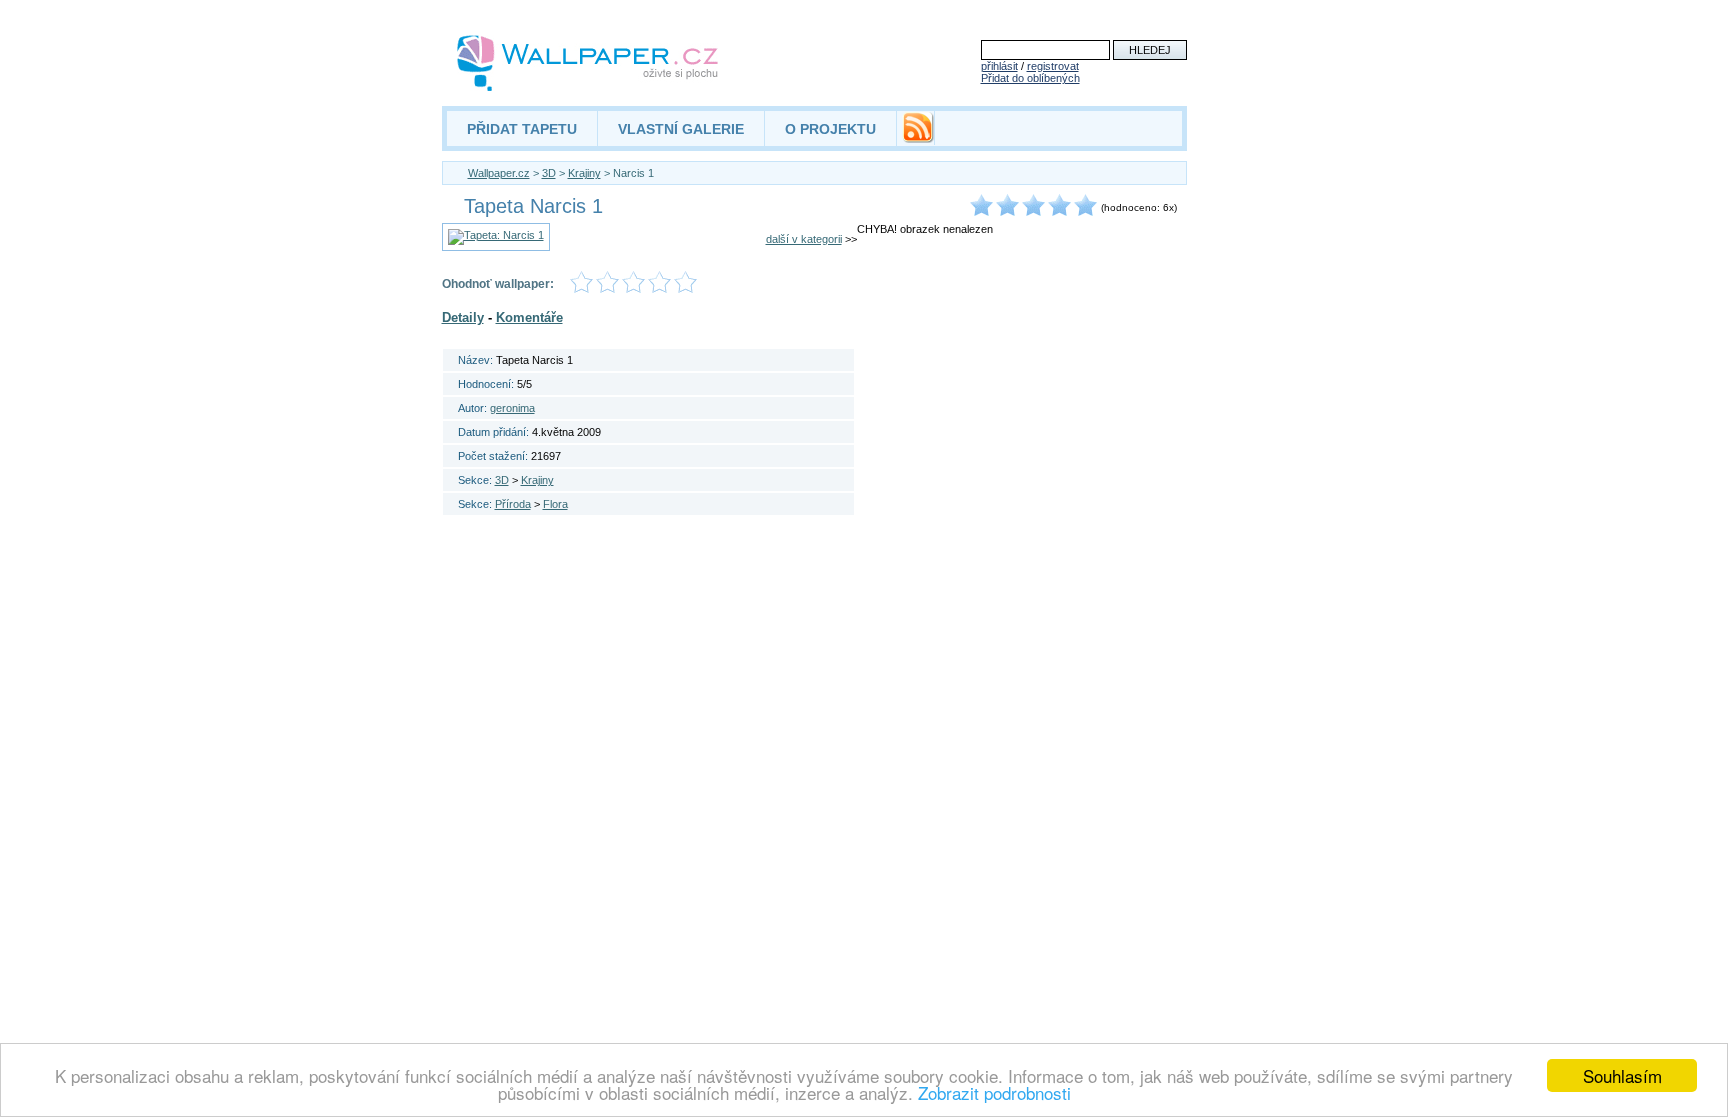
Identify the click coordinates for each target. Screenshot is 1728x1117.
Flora (555, 504)
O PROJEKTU (830, 129)
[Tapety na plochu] (588, 63)
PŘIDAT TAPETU (522, 129)
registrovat (1053, 66)
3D (549, 173)
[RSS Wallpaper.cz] (918, 138)
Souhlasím (1622, 1075)
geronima (512, 408)
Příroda (513, 504)
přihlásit (999, 66)
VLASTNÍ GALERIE (681, 129)
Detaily (463, 317)
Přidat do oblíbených (1030, 78)
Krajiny (584, 173)
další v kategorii (804, 239)
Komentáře (529, 317)
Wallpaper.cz (499, 173)
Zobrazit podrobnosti (994, 1092)
